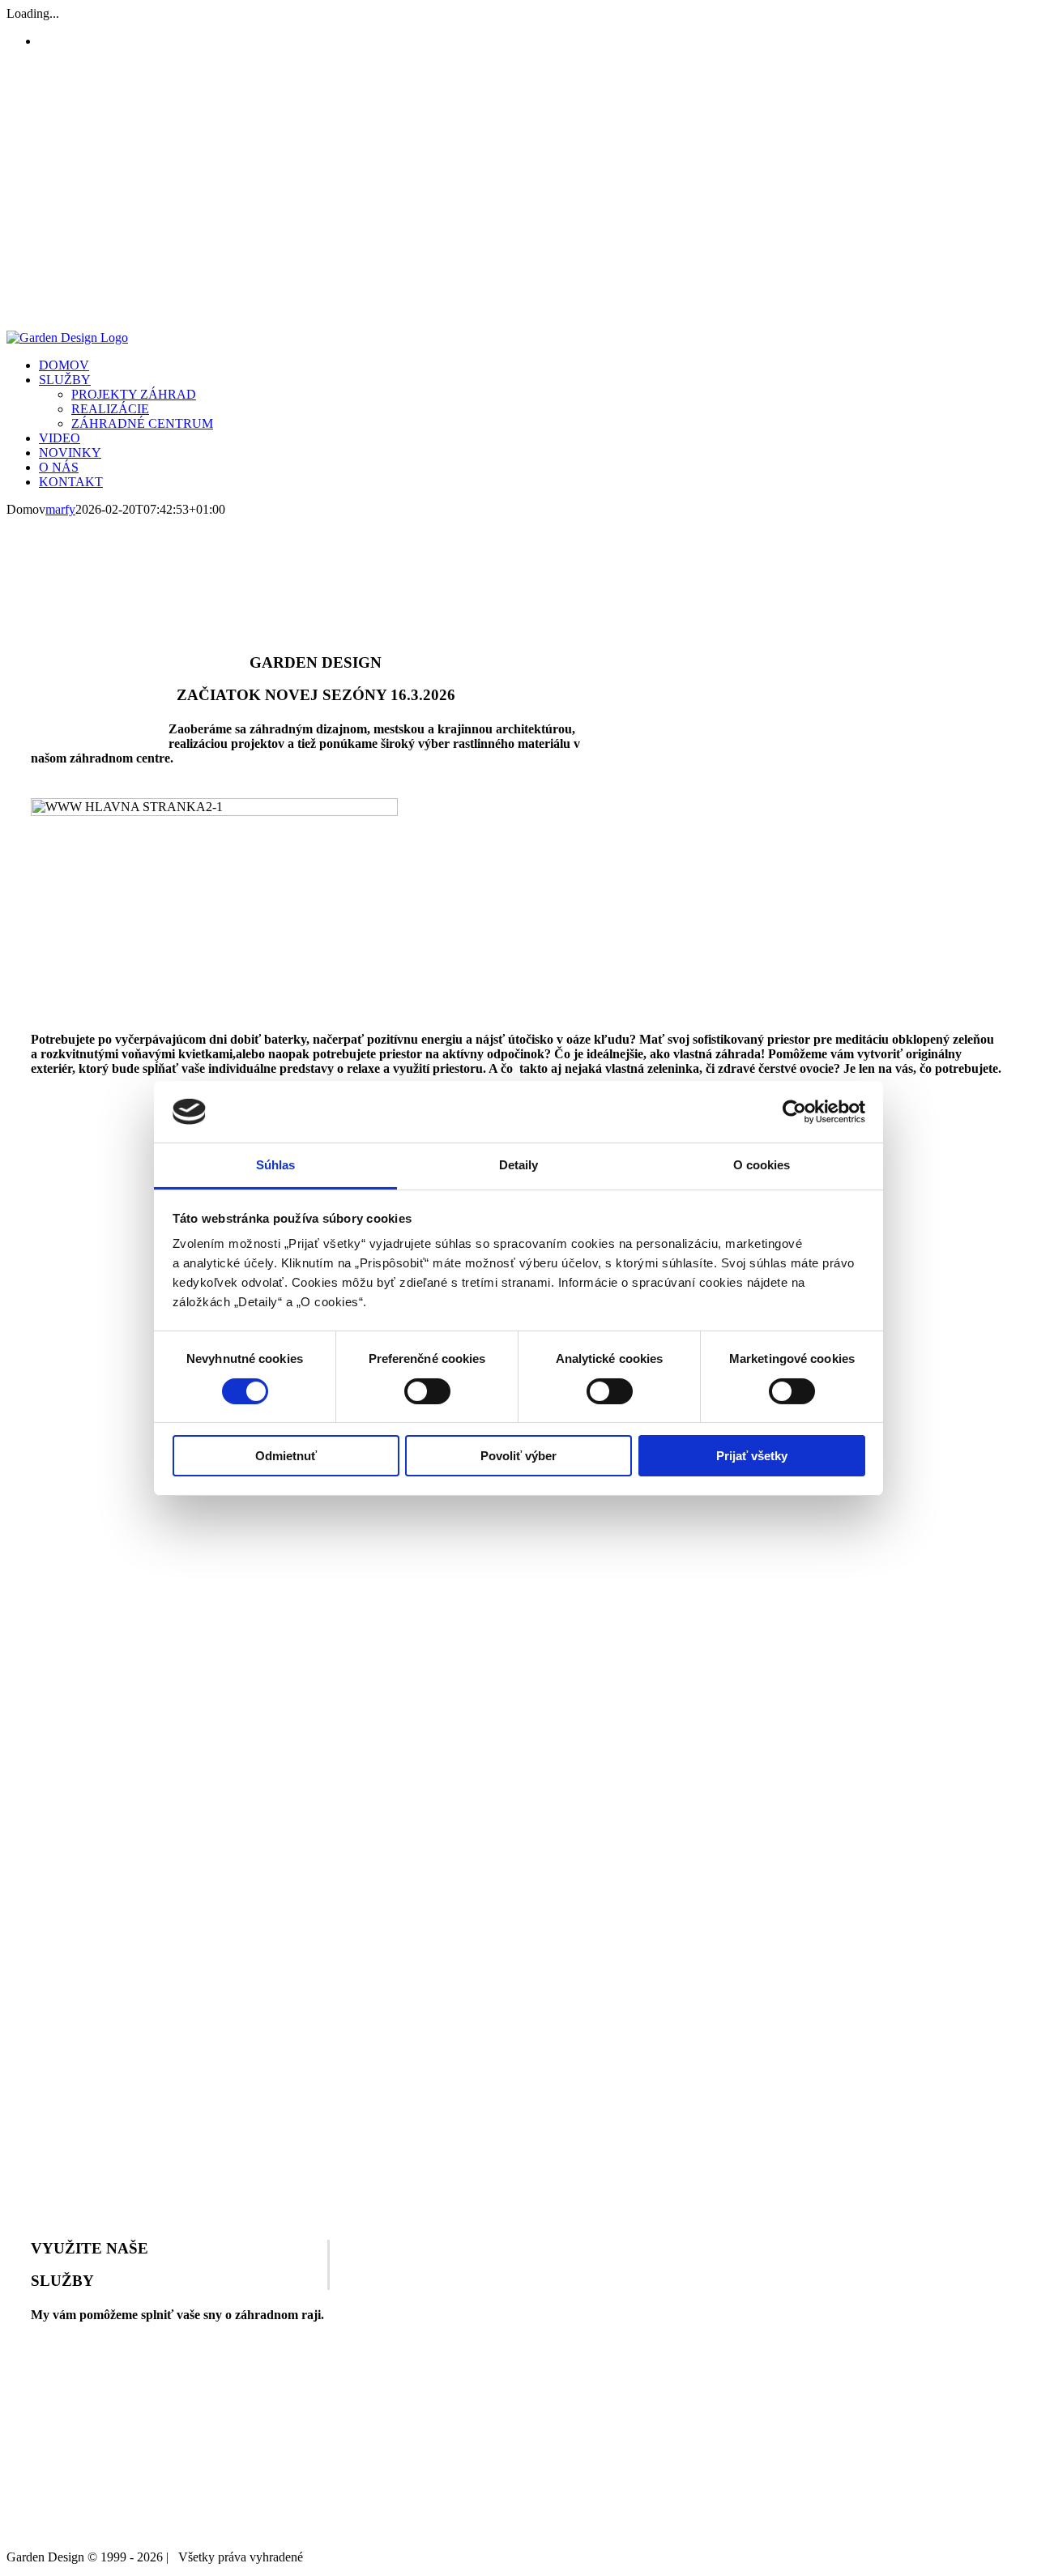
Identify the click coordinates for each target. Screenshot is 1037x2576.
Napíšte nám (983, 2552)
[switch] (427, 1391)
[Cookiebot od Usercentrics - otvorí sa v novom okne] (794, 1112)
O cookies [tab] (762, 1165)
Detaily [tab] (519, 1165)
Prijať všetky (752, 1456)
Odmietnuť (286, 1456)
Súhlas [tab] (276, 1165)
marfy (60, 509)
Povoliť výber (518, 1456)
